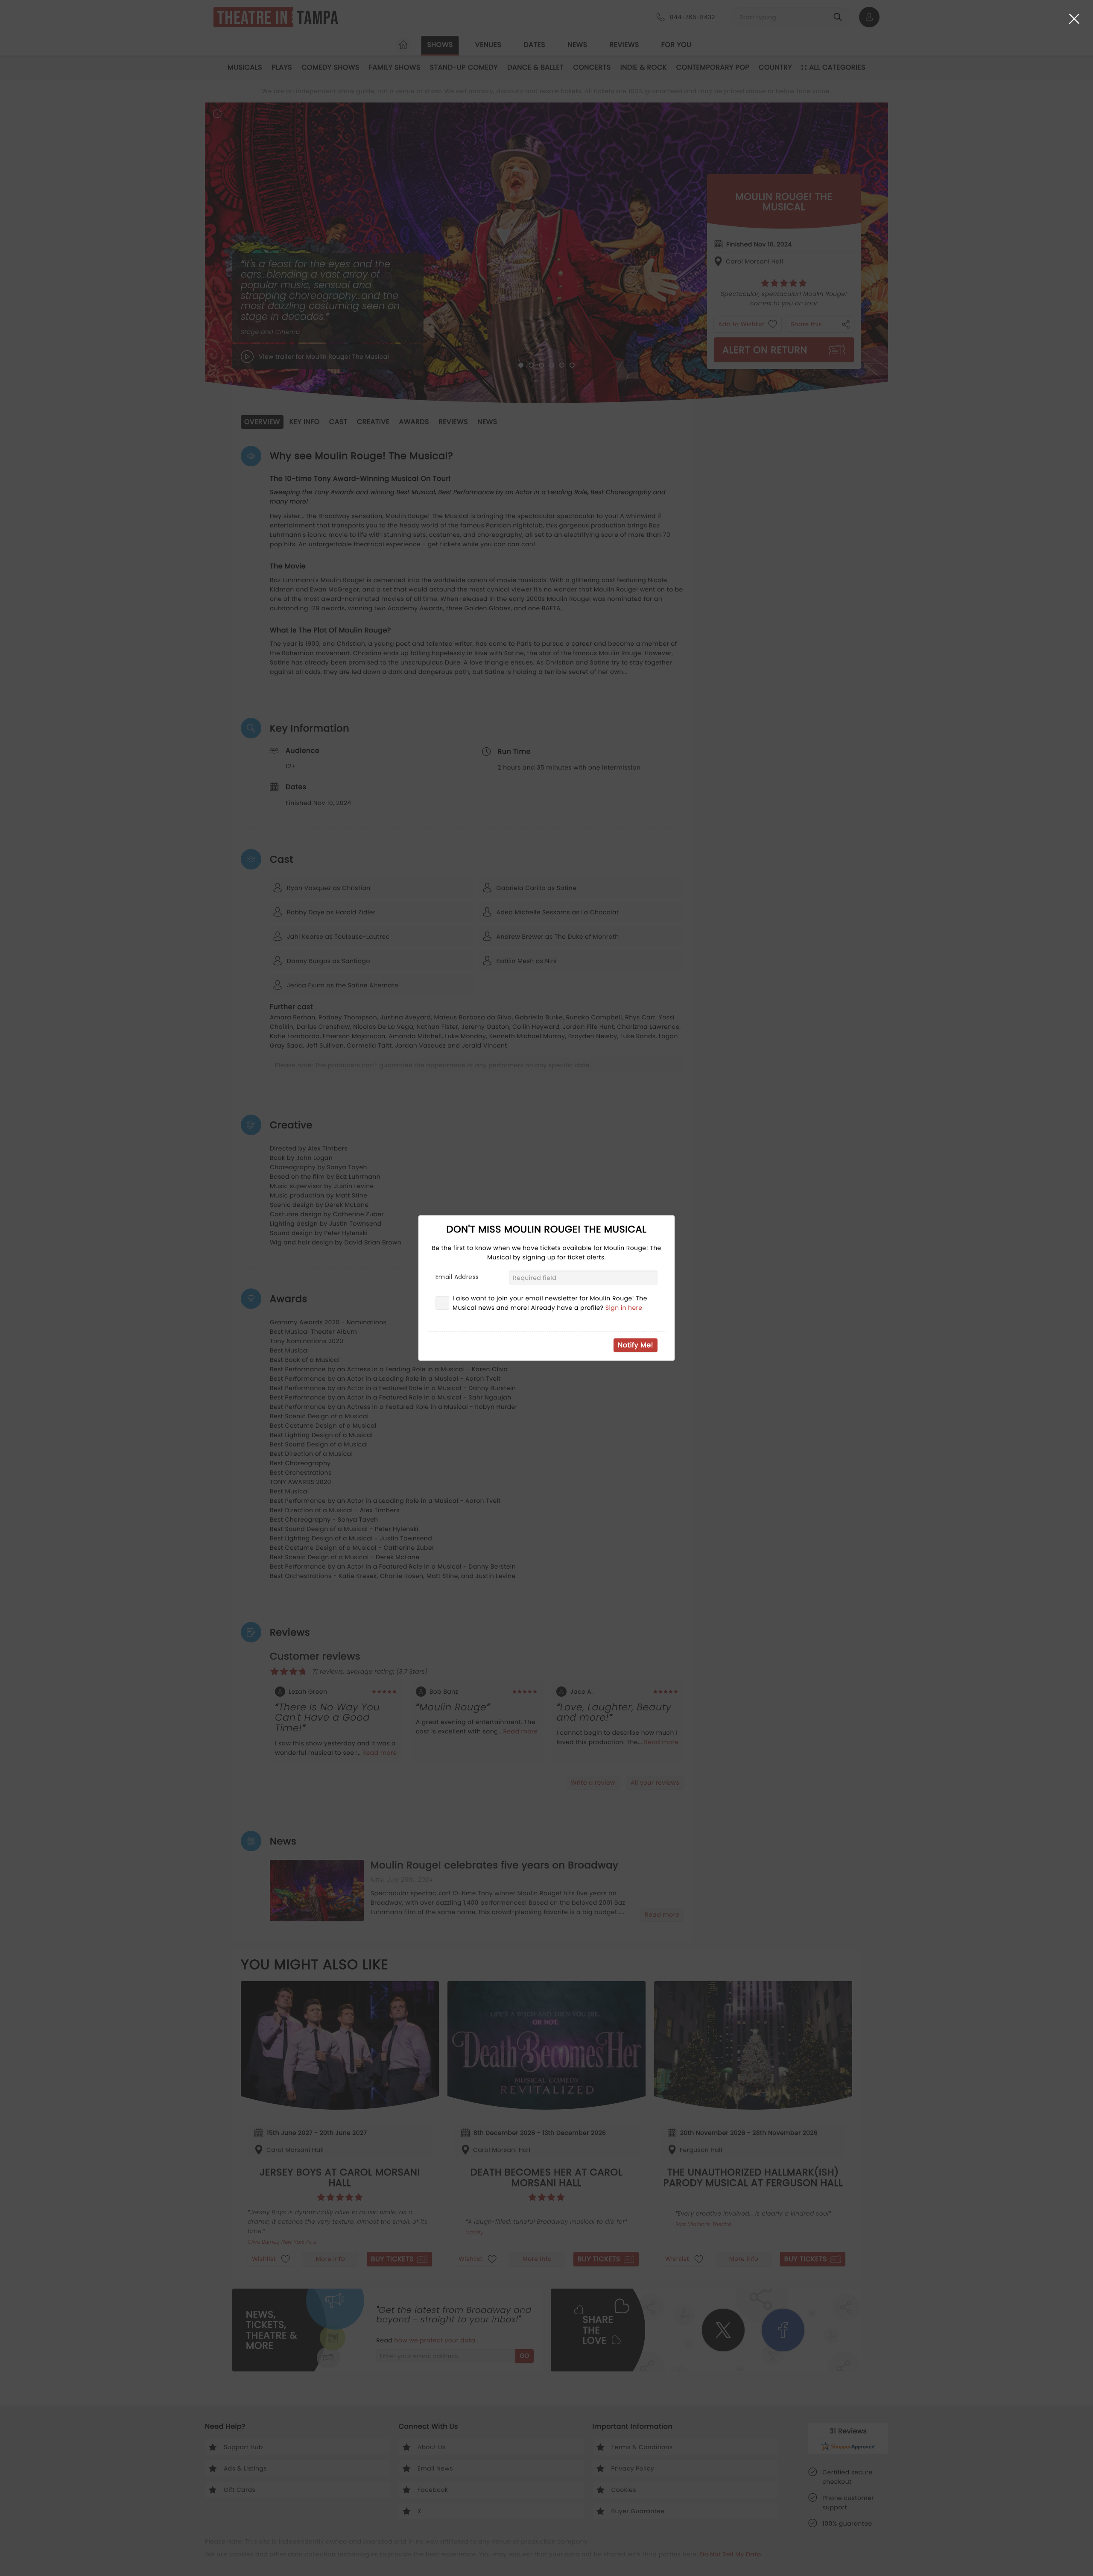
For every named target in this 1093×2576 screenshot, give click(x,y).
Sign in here (624, 1308)
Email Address (457, 1277)
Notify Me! (636, 1345)
